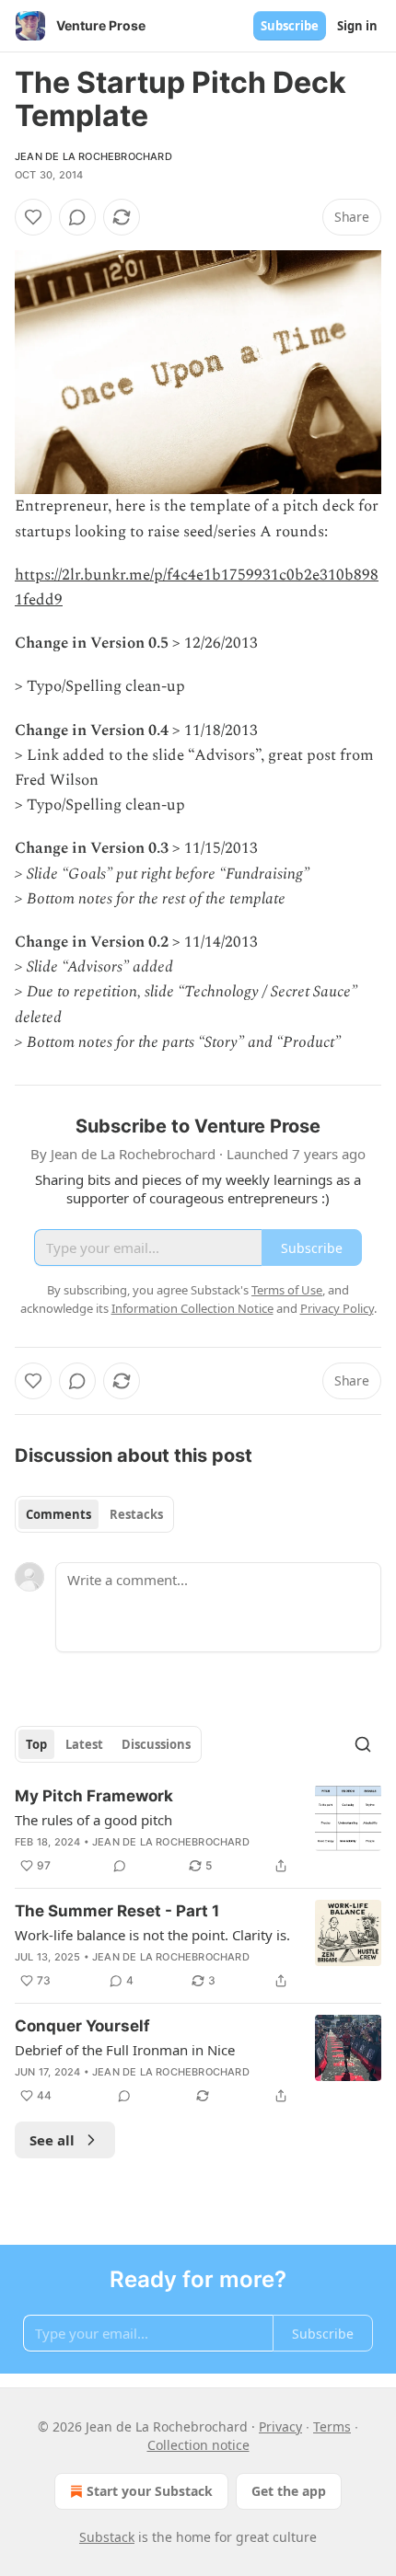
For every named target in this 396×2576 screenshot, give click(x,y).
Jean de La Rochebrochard (93, 156)
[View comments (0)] (77, 217)
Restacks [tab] (136, 1514)
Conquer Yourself (82, 2026)
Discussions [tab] (156, 1744)
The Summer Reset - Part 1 (117, 1911)
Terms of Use (287, 1290)
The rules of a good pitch (93, 1820)
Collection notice (198, 2445)
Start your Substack (150, 2491)
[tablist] (94, 1514)
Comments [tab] (58, 1514)
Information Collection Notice (192, 1308)
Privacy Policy (337, 1308)
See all (52, 2140)
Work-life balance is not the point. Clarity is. (152, 1935)
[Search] (363, 1744)
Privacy (280, 2426)
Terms (332, 2426)
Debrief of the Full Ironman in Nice (125, 2050)
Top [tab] (36, 1744)
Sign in (357, 26)
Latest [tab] (84, 1744)
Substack (107, 2537)
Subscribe (290, 26)
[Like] (33, 217)
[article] (198, 1831)
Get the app (289, 2491)
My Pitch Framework (94, 1796)
